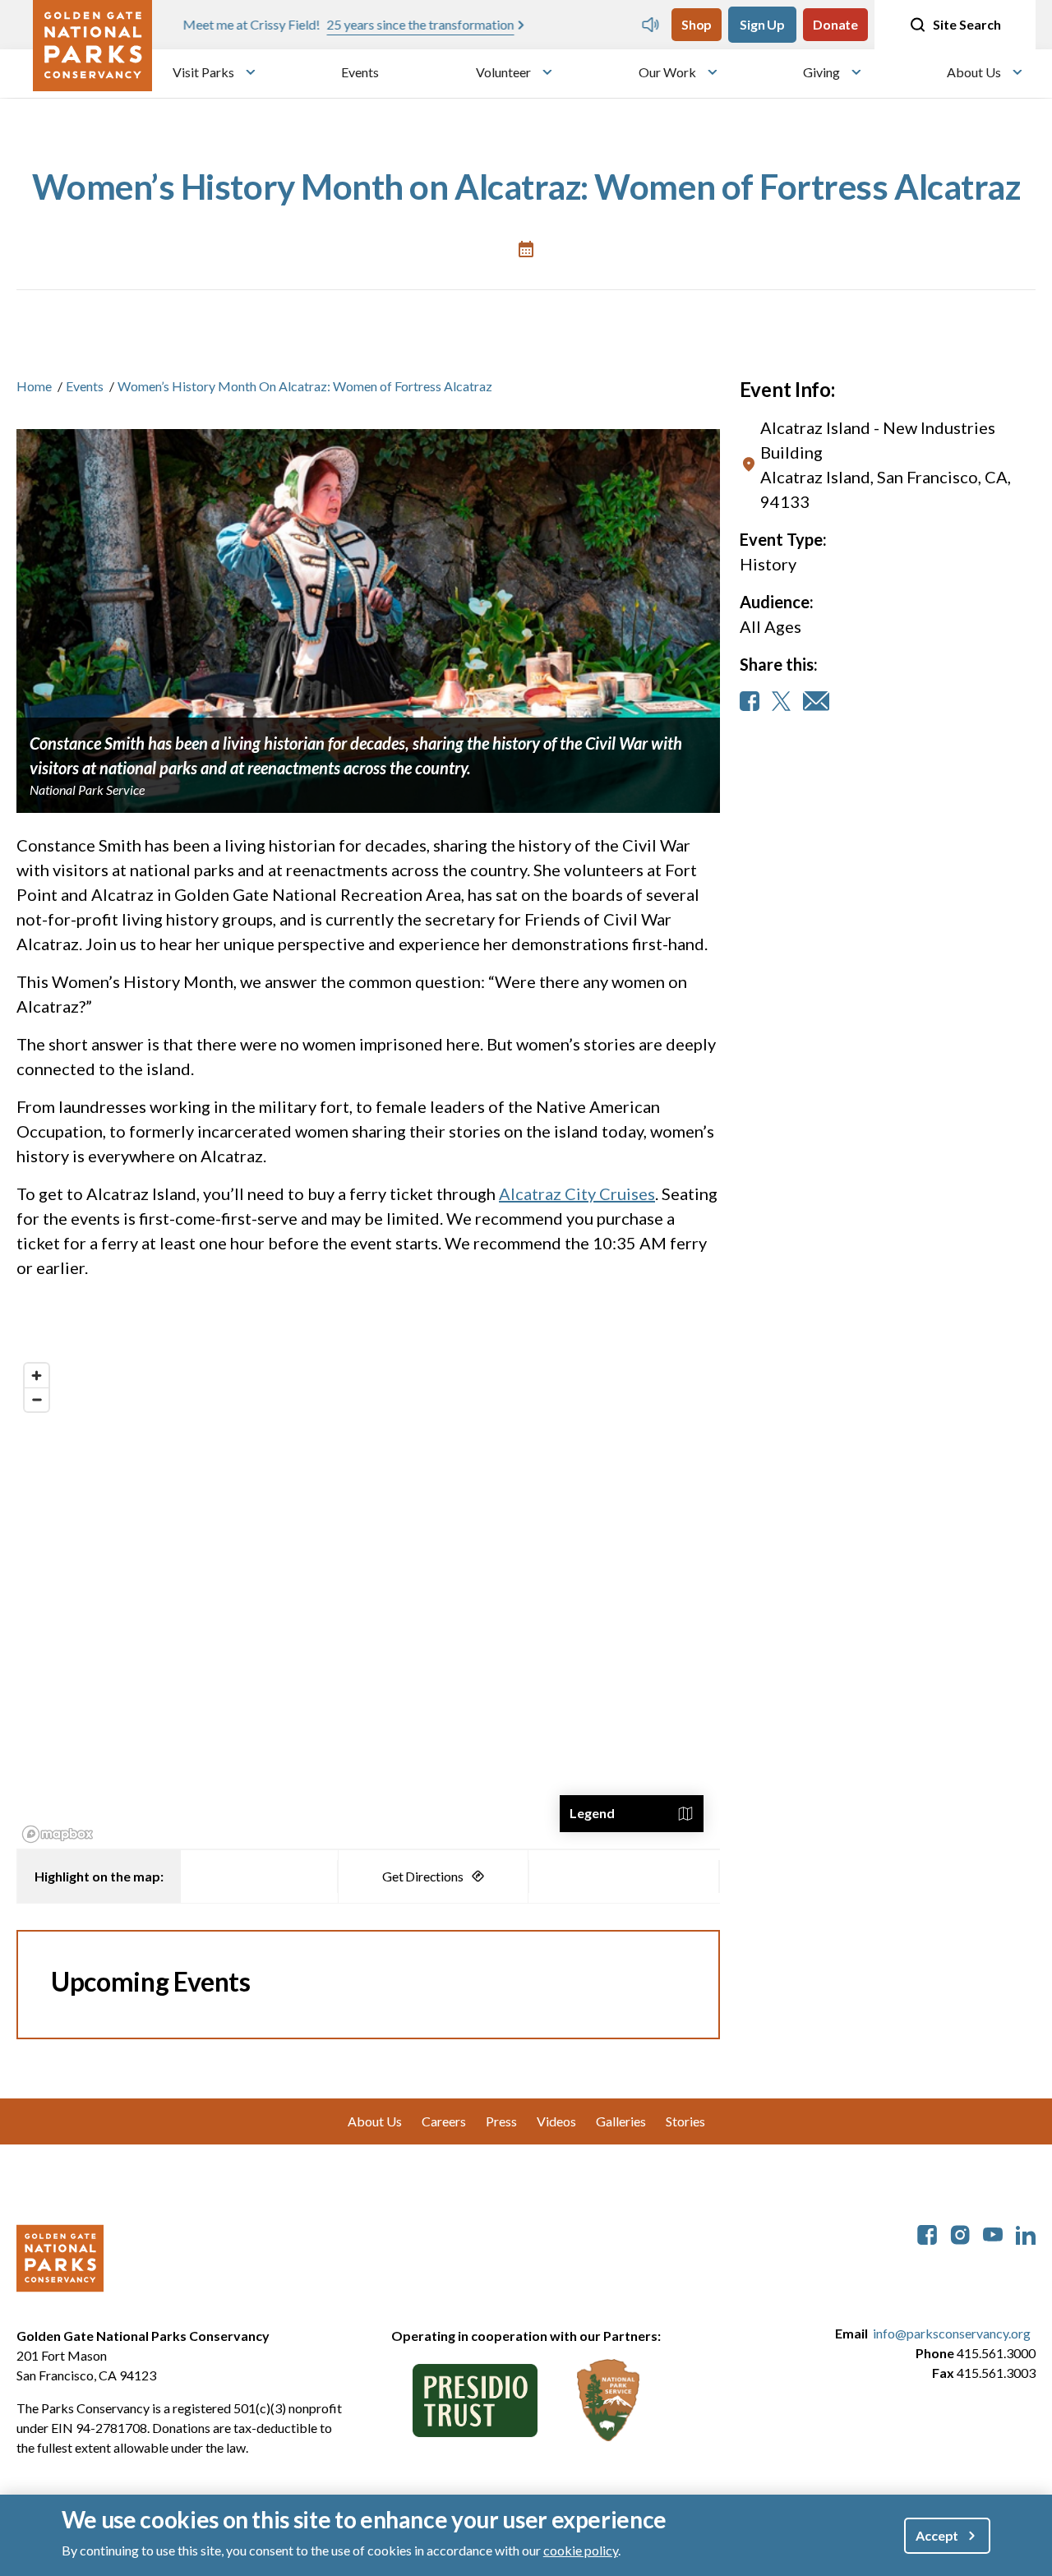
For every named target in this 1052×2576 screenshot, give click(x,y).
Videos (556, 2121)
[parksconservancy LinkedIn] (1026, 2233)
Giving (821, 72)
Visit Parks (203, 72)
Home (34, 386)
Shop (697, 24)
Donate (835, 24)
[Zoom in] (37, 1376)
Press (501, 2121)
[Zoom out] (37, 1399)
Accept (937, 2535)
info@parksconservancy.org (952, 2333)
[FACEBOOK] (750, 701)
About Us (974, 72)
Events (360, 72)
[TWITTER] (781, 701)
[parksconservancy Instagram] (960, 2233)
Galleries (621, 2121)
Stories (685, 2121)
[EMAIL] (816, 701)
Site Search (967, 24)
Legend (592, 1813)
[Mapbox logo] (58, 1834)
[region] (368, 1602)
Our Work (667, 72)
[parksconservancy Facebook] (927, 2233)
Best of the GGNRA (455, 24)
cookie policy (581, 2550)
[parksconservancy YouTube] (993, 2233)
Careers (444, 2121)
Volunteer (503, 72)
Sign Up (762, 24)
